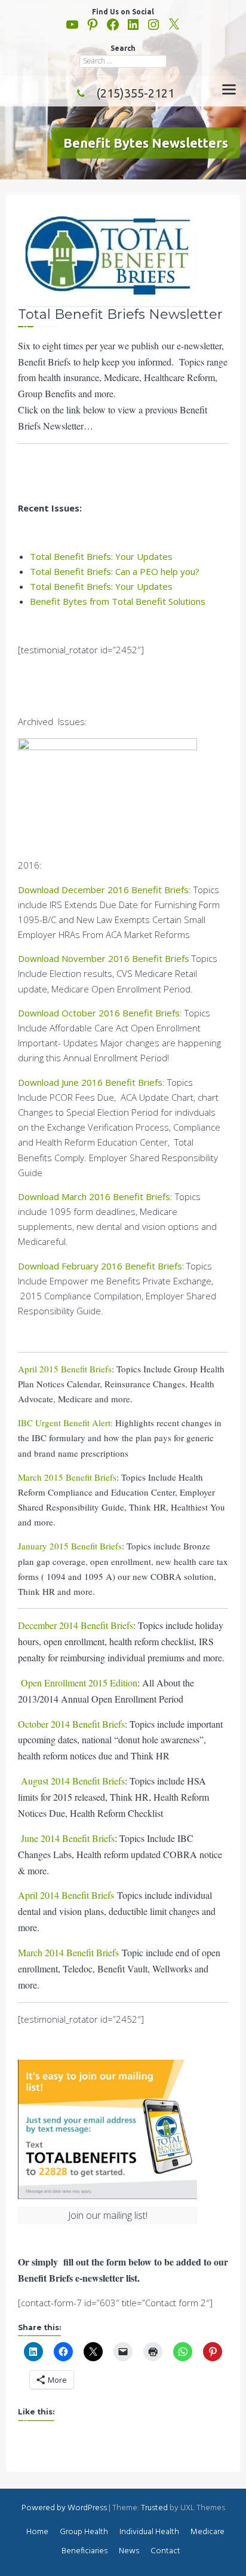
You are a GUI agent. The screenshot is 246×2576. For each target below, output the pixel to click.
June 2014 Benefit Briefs (68, 1838)
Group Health (84, 2532)
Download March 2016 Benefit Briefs (94, 1196)
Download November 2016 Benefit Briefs (104, 958)
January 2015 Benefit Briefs (70, 1546)
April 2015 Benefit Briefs (65, 1369)
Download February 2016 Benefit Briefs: (101, 1266)
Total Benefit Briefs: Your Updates (101, 556)
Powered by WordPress (64, 2508)
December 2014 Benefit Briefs (76, 1625)
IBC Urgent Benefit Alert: (65, 1423)
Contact (165, 2551)
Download (40, 890)
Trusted (154, 2508)
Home (37, 2532)
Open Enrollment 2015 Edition (79, 1683)
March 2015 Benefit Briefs (67, 1477)
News (129, 2551)
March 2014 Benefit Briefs (68, 1952)
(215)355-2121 (135, 93)
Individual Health (149, 2532)
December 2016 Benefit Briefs (125, 890)
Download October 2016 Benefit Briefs (99, 1013)
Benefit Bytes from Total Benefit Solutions (118, 601)
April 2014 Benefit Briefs (66, 1895)
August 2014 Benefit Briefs (73, 1781)
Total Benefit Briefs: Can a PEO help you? (115, 571)
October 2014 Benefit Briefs (71, 1724)
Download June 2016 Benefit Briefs (90, 1082)
